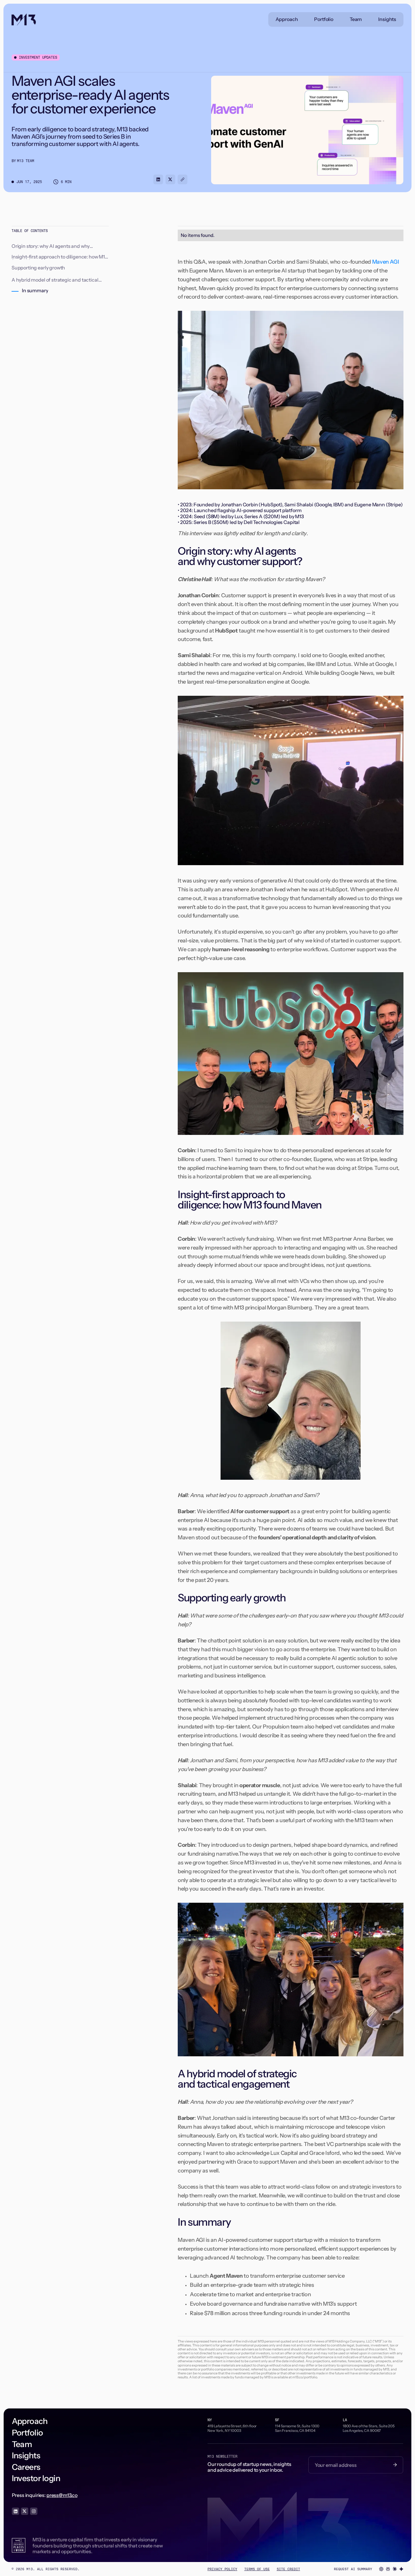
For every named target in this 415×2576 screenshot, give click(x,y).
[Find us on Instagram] (34, 2511)
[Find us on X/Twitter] (25, 2511)
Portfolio (324, 19)
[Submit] (395, 2465)
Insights (387, 19)
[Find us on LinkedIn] (15, 2511)
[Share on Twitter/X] (170, 179)
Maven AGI (386, 262)
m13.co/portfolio (305, 2377)
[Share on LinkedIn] (158, 179)
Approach (287, 19)
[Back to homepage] (24, 19)
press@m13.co (62, 2495)
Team (356, 19)
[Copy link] (183, 179)
